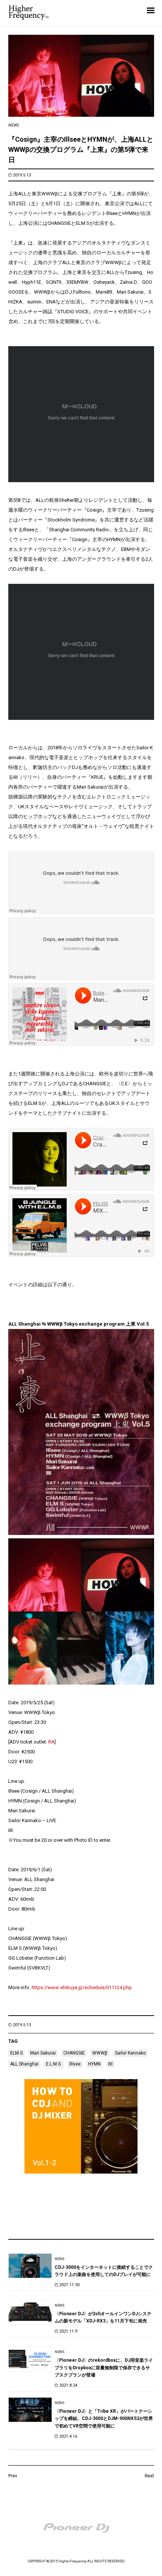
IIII (110, 2064)
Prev (13, 2476)
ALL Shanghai (24, 2064)
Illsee (75, 2064)
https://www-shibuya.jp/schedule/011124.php (82, 1987)
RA (51, 1742)
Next (149, 2476)
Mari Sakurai (43, 2053)
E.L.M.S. (54, 2064)
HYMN (94, 2064)
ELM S (16, 2053)
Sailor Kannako (130, 2053)
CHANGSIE (74, 2053)
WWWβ (100, 2053)
